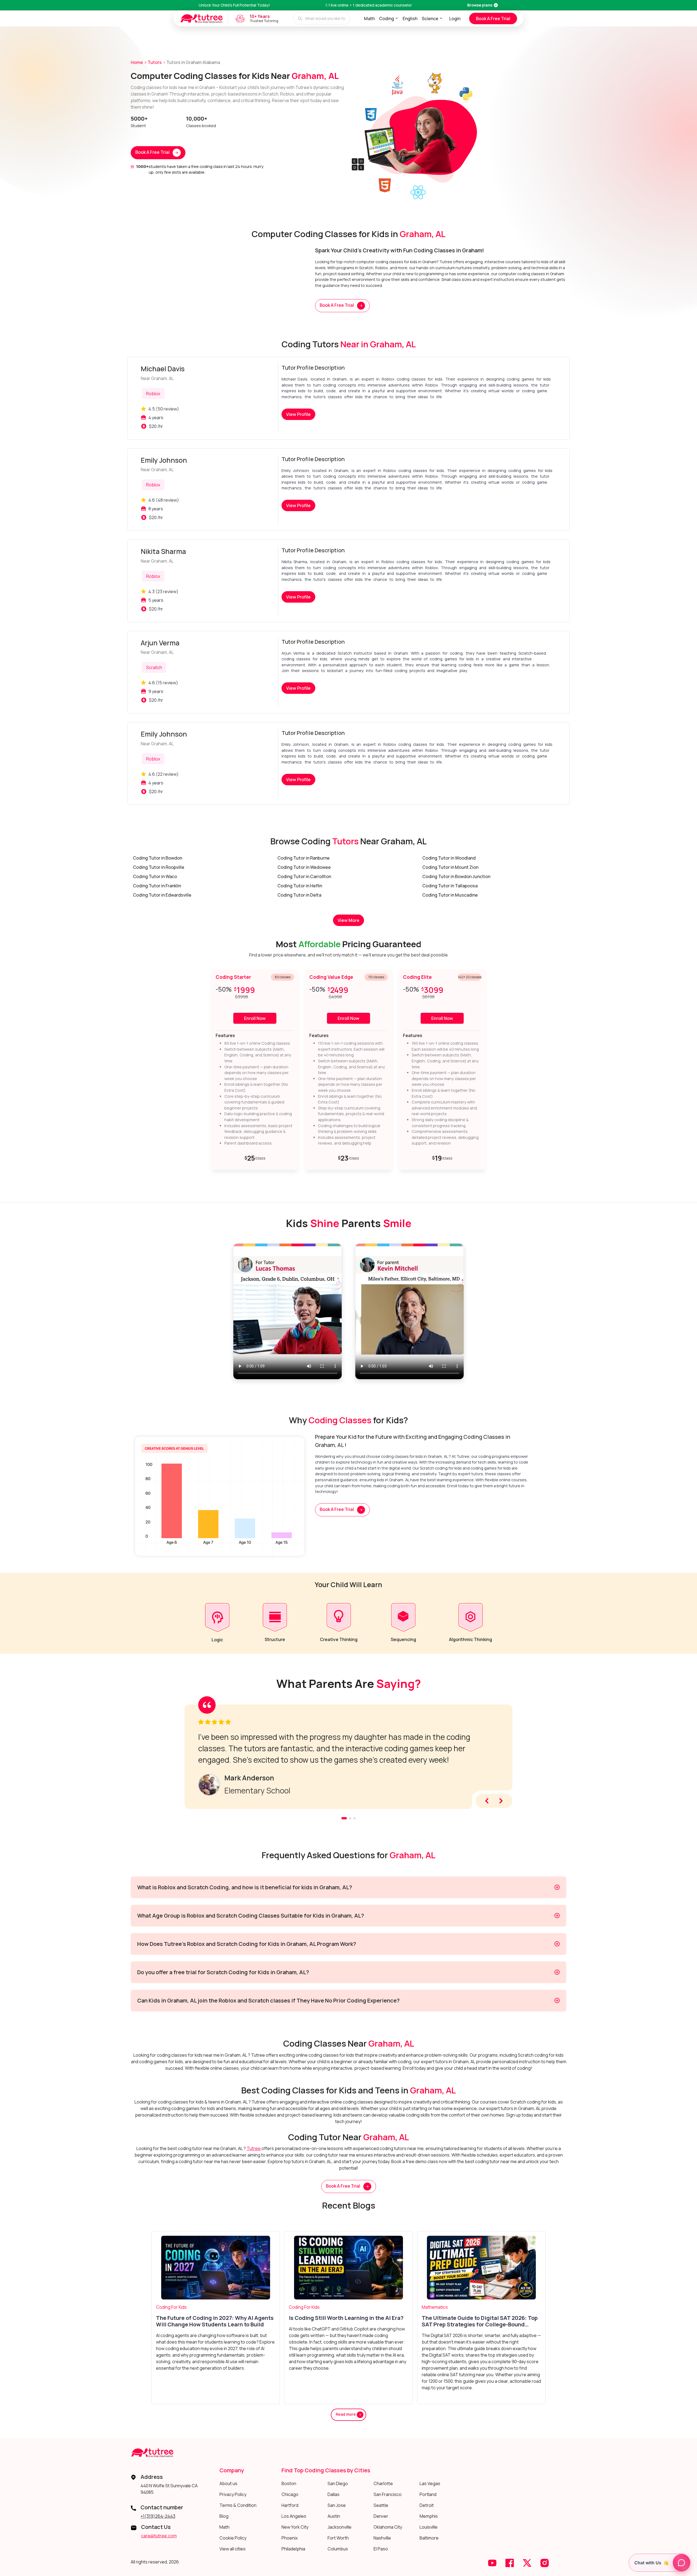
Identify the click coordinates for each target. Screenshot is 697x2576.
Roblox (153, 394)
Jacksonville (340, 2527)
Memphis (429, 2516)
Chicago (290, 2494)
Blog (224, 2516)
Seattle (381, 2505)
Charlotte (383, 2483)
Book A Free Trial (493, 19)
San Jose (337, 2505)
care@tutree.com (159, 2536)
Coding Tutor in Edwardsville (162, 895)
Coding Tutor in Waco (155, 876)
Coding (386, 19)
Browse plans (480, 5)
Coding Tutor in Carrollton (304, 876)
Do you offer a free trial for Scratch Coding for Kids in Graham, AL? (223, 1972)
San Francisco (388, 2494)
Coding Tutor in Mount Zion (450, 867)
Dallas (334, 2494)
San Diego (338, 2483)
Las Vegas (430, 2483)
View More (348, 920)
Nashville (382, 2538)
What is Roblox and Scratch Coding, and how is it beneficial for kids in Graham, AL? (245, 1887)
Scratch (154, 667)
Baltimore (429, 2538)
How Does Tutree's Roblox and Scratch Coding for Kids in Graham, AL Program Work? (247, 1944)
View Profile (298, 414)
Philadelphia (293, 2549)
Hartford (290, 2505)
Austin (334, 2516)
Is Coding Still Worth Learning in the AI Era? (346, 2318)
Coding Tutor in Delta (299, 895)
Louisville (429, 2527)
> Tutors (153, 62)
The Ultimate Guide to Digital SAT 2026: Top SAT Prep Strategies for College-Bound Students (480, 2321)
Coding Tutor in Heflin (300, 886)
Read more (346, 2414)
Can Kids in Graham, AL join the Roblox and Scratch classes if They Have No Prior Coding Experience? (268, 2000)
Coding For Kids (171, 2307)
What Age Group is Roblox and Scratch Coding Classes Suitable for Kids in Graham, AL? (251, 1916)
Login (455, 19)
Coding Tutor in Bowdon (158, 858)
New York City (295, 2527)
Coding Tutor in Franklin (157, 886)
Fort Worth (338, 2538)
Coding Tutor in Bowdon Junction (456, 876)
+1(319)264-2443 (158, 2516)
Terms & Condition (238, 2505)
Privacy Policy (233, 2494)
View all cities (233, 2549)
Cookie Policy (233, 2538)
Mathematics (435, 2307)
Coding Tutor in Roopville (159, 867)
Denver (381, 2516)
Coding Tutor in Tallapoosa (450, 886)
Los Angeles (294, 2516)
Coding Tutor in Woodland (449, 858)
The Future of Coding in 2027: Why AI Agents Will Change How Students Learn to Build (215, 2321)
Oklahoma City (388, 2527)
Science (430, 19)
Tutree (254, 2148)
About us (228, 2483)
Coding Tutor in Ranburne (304, 858)
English (410, 19)
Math (369, 19)
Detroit (427, 2505)
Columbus (338, 2549)
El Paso (381, 2549)
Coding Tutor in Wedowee (304, 867)
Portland (428, 2494)
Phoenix (290, 2538)
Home (137, 62)
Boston (289, 2483)
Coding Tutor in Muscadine (450, 895)
